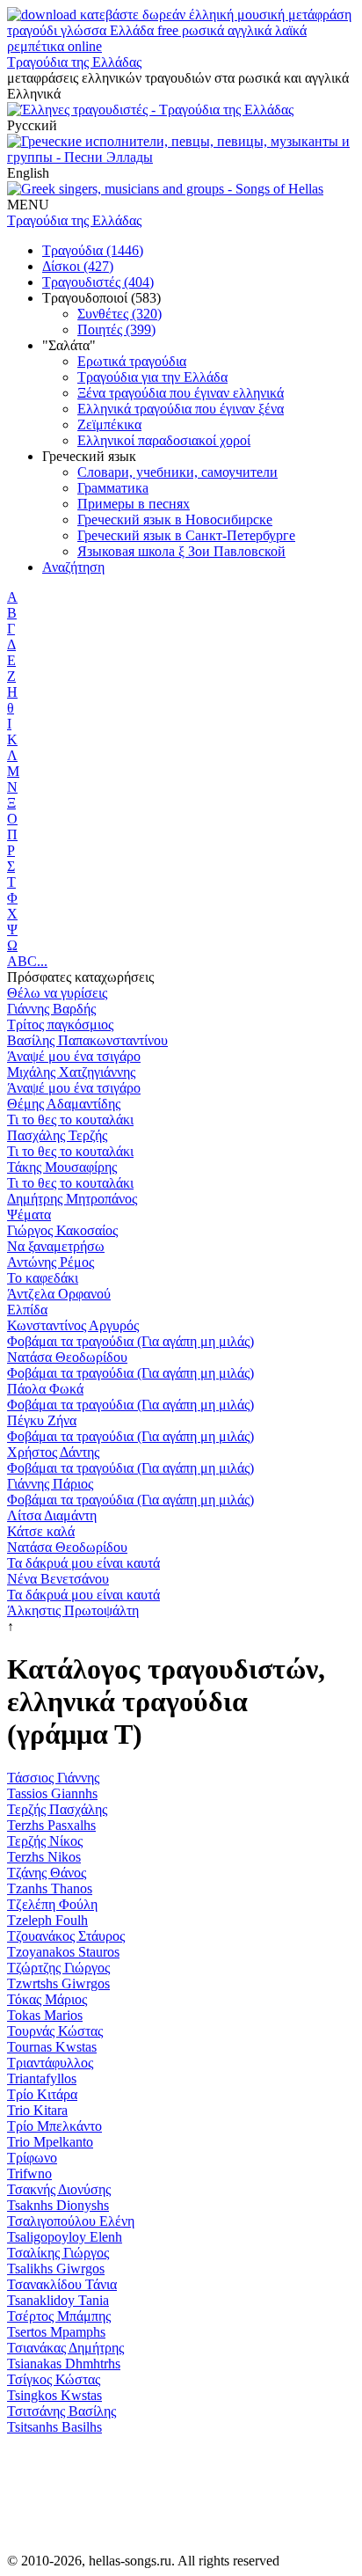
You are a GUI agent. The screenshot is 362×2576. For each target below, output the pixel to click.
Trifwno (29, 2173)
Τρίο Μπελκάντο (54, 2126)
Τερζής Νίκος (45, 1841)
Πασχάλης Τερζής (57, 1135)
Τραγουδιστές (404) (98, 282)
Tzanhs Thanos (50, 1888)
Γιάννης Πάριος (50, 1484)
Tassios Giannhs (52, 1793)
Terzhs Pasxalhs (51, 1825)
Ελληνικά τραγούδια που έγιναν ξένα (181, 409)
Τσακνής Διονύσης (59, 2189)
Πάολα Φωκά (45, 1389)
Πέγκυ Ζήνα (42, 1420)
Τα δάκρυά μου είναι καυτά (83, 1563)
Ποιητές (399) (116, 329)
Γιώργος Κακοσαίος (62, 1230)
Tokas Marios (45, 2015)
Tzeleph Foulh (47, 1920)
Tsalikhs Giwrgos (56, 2269)
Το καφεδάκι (43, 1278)
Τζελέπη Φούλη (52, 1904)
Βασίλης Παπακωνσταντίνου (87, 1040)
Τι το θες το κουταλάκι (70, 1120)
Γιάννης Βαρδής (51, 1009)
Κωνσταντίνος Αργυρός (73, 1325)
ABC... (27, 961)
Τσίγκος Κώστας (54, 2379)
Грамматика (113, 488)
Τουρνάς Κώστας (55, 2031)
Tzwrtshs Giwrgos (58, 1983)
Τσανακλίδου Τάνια (62, 2284)
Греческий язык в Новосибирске (175, 520)
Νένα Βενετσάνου (58, 1579)
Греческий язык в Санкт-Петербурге (186, 535)
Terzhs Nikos (44, 1857)
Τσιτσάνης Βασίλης (62, 2411)
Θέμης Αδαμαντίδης (64, 1104)
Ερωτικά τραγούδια (132, 361)
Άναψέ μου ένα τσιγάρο (74, 1056)
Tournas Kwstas (52, 2047)
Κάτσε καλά (41, 1531)
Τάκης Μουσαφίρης (62, 1167)
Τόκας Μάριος (47, 1999)
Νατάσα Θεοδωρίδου (67, 1357)
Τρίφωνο (32, 2158)
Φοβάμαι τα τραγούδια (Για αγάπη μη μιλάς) (130, 1341)
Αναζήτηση (73, 567)
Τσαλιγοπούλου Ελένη (71, 2221)
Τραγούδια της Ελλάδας (74, 62)
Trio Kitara (37, 2110)
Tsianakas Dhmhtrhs (64, 2364)
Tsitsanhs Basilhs (54, 2427)
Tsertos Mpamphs (56, 2332)
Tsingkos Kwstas (54, 2395)
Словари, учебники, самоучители (177, 472)
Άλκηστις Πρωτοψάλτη (73, 1610)
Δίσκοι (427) (78, 266)
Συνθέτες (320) (119, 314)
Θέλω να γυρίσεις (57, 993)
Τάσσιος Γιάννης (53, 1778)
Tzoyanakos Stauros (63, 1952)
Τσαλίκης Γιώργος (58, 2253)
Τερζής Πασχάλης (57, 1809)
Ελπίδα (27, 1310)
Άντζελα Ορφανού (59, 1294)
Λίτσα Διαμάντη (52, 1515)
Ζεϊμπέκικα (109, 424)
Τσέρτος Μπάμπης (59, 2316)
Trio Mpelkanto (50, 2142)
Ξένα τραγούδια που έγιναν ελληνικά (181, 393)
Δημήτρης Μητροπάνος (72, 1199)
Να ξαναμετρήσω (56, 1246)
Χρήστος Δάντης (53, 1452)
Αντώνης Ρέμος (51, 1262)
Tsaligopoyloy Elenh (65, 2237)
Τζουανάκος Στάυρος (66, 1936)
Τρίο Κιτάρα (42, 2094)
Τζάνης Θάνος (47, 1873)
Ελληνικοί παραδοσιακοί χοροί (164, 440)
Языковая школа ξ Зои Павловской (181, 551)
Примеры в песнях (134, 504)
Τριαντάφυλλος (50, 2063)
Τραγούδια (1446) (93, 250)
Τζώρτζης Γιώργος (58, 1968)
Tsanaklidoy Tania (58, 2300)
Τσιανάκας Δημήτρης (65, 2348)
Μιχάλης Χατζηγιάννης (71, 1072)
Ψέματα (29, 1215)
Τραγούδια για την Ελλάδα (152, 377)
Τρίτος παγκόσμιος (60, 1025)
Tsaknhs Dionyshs (58, 2205)
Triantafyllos (42, 2078)
